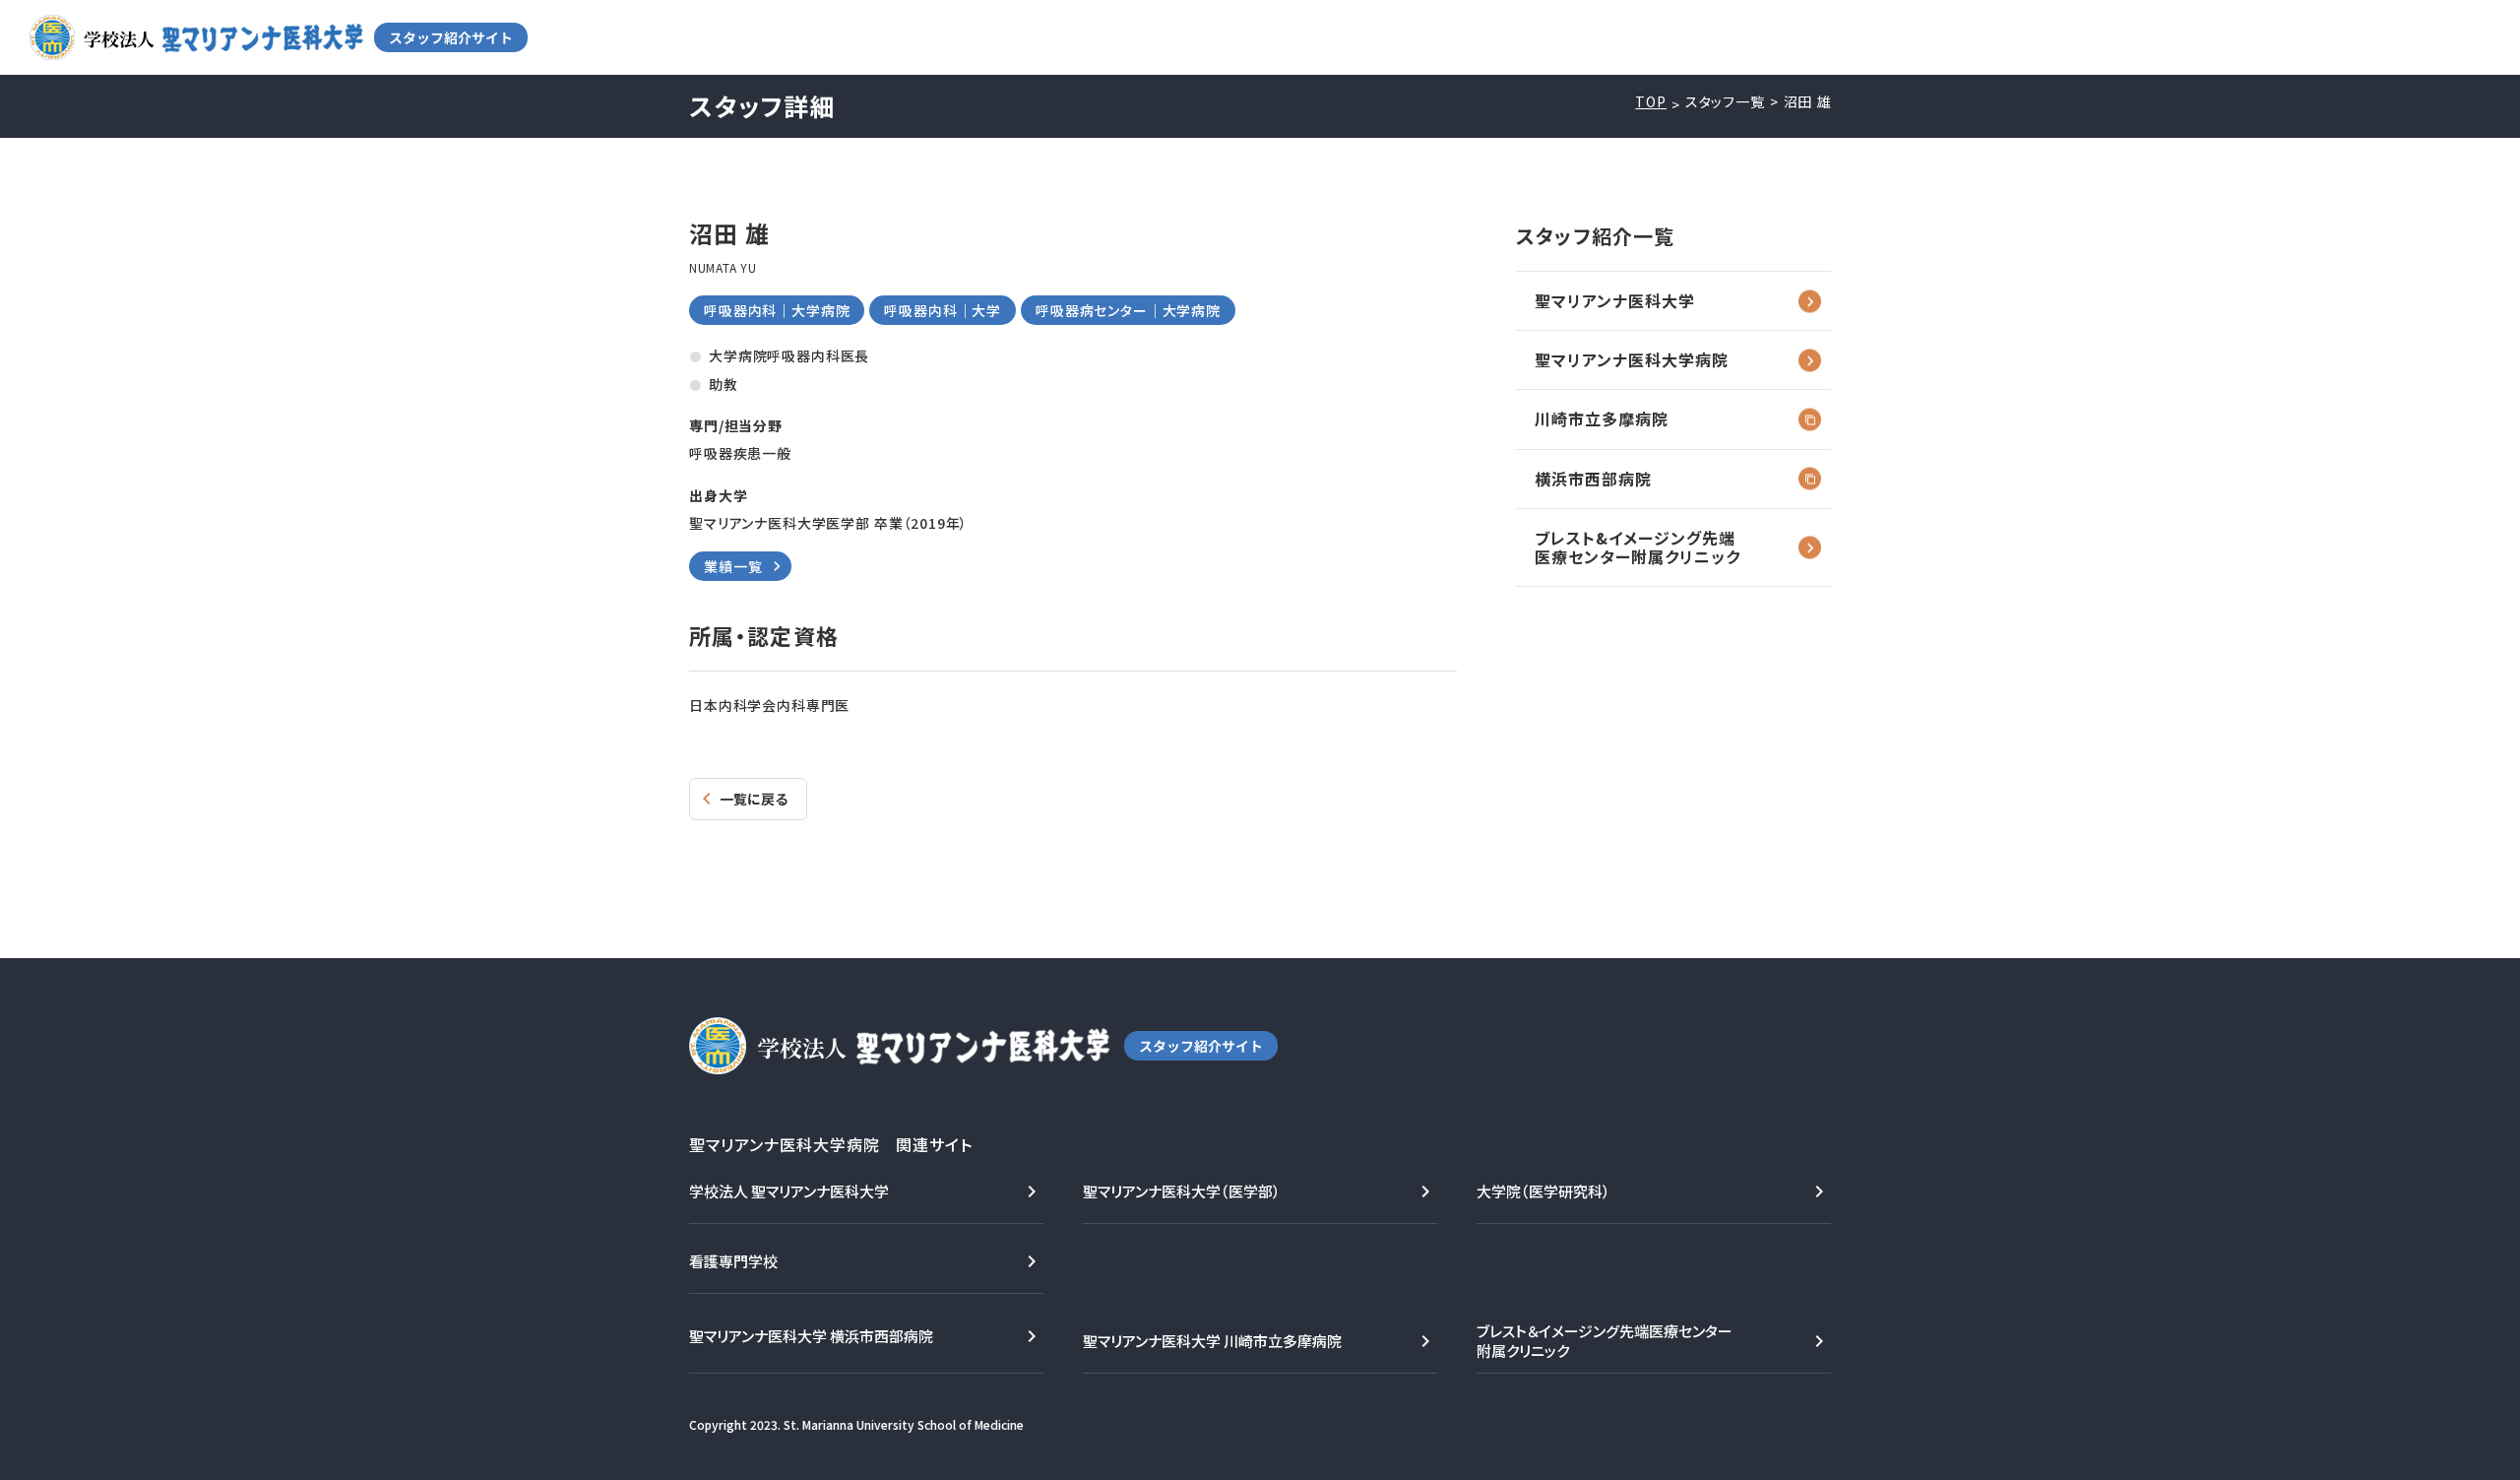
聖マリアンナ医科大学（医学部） (1182, 1191)
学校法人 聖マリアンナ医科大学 (789, 1191)
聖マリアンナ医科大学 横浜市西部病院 (811, 1336)
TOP (1651, 102)
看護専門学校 (733, 1261)
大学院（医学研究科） (1543, 1191)
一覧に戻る (754, 799)
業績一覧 (733, 566)
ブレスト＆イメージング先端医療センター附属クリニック (1605, 1341)
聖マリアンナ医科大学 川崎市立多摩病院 (1212, 1341)
